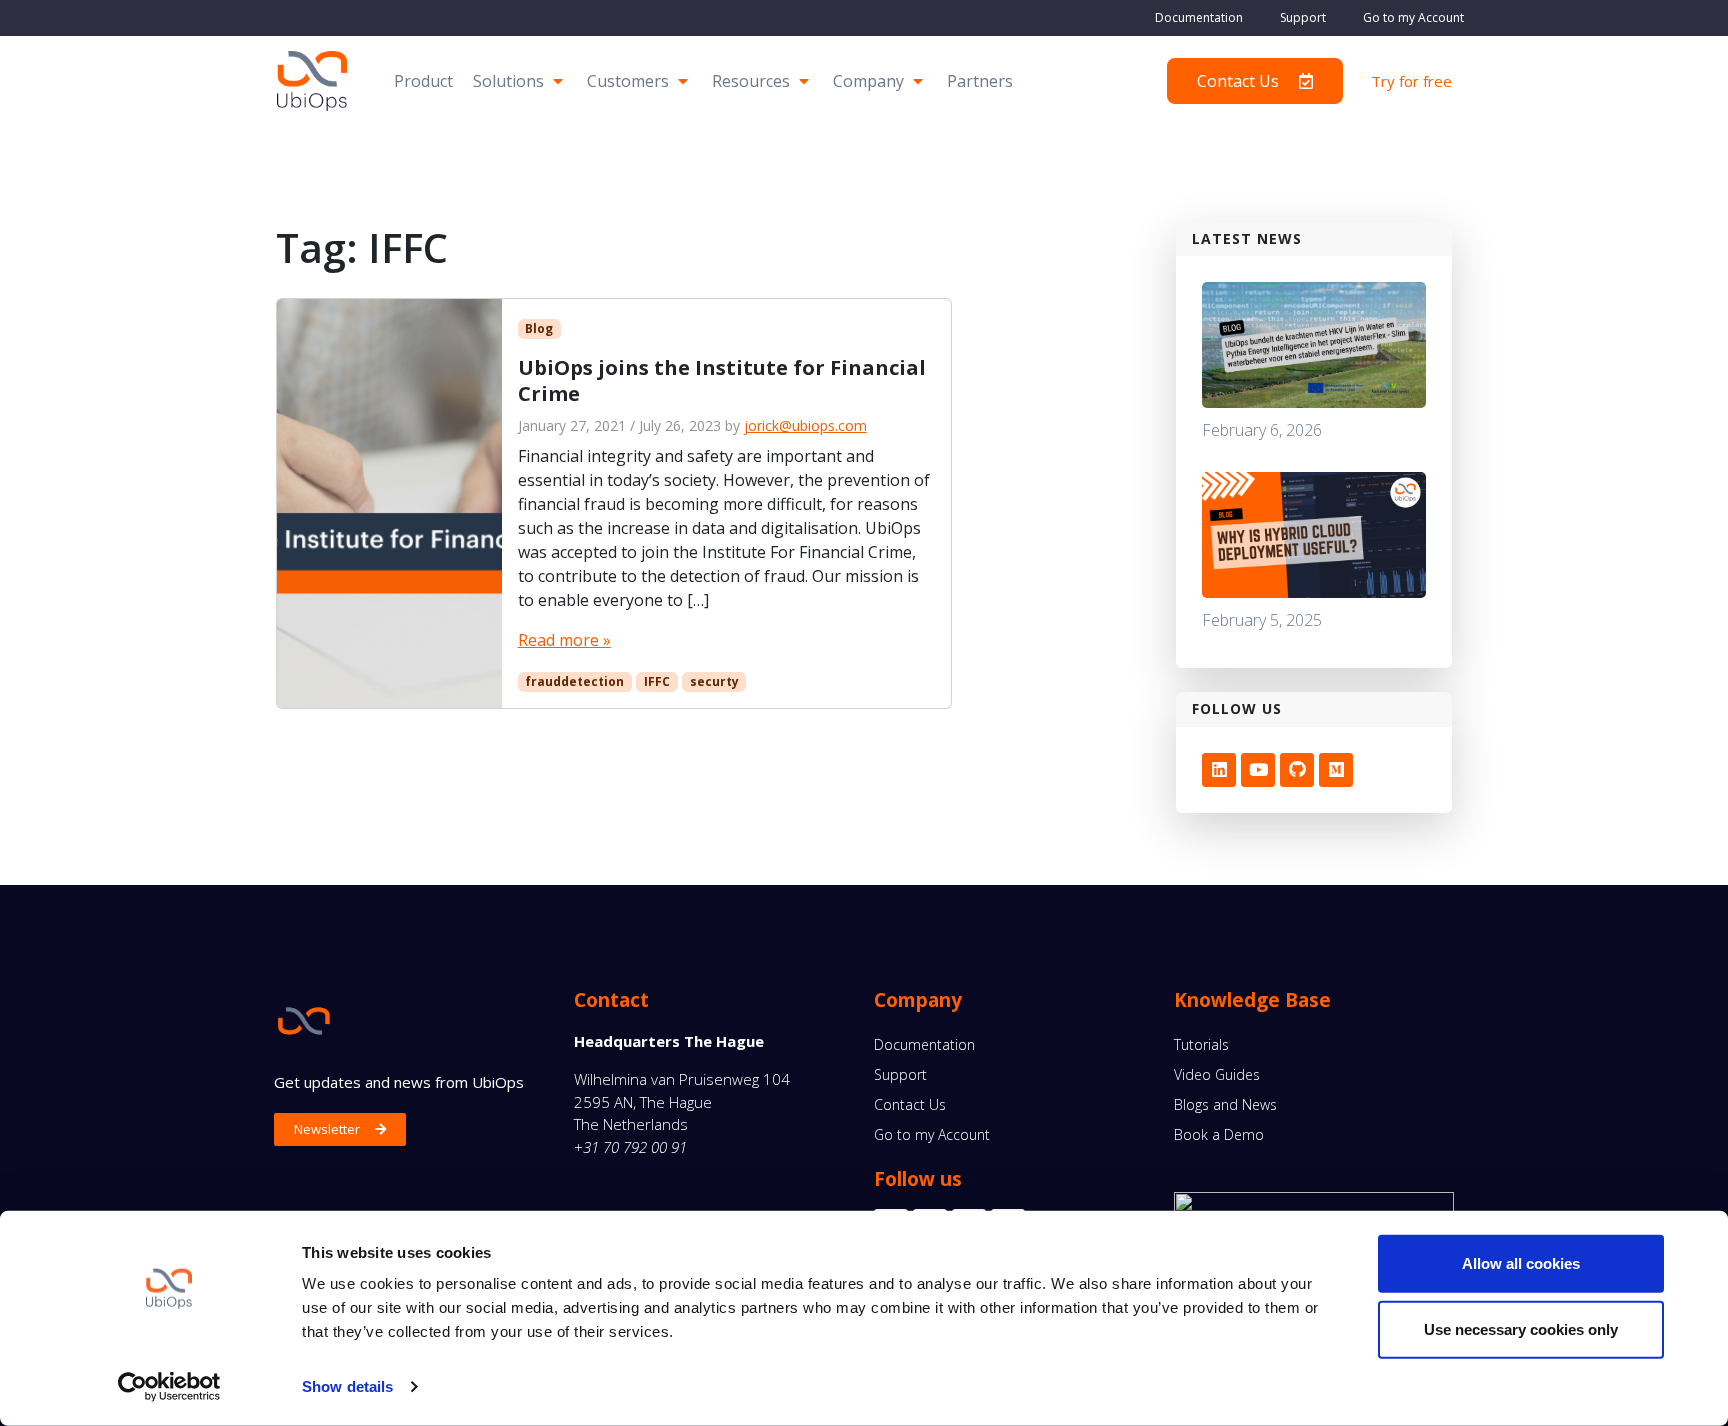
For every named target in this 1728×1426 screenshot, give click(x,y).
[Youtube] (1258, 770)
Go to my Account (1413, 17)
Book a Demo (1219, 1134)
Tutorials (1201, 1044)
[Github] (1297, 770)
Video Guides (1217, 1074)
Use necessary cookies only (1521, 1328)
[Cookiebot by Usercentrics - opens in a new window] (169, 1387)
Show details (347, 1386)
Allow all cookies (1521, 1263)
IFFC (657, 681)
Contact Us (910, 1104)
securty (714, 681)
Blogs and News (1225, 1104)
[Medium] (1336, 770)
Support (1303, 17)
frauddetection (574, 681)
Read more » (564, 640)
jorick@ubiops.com (805, 425)
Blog (539, 328)
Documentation (1199, 17)
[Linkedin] (1219, 770)
